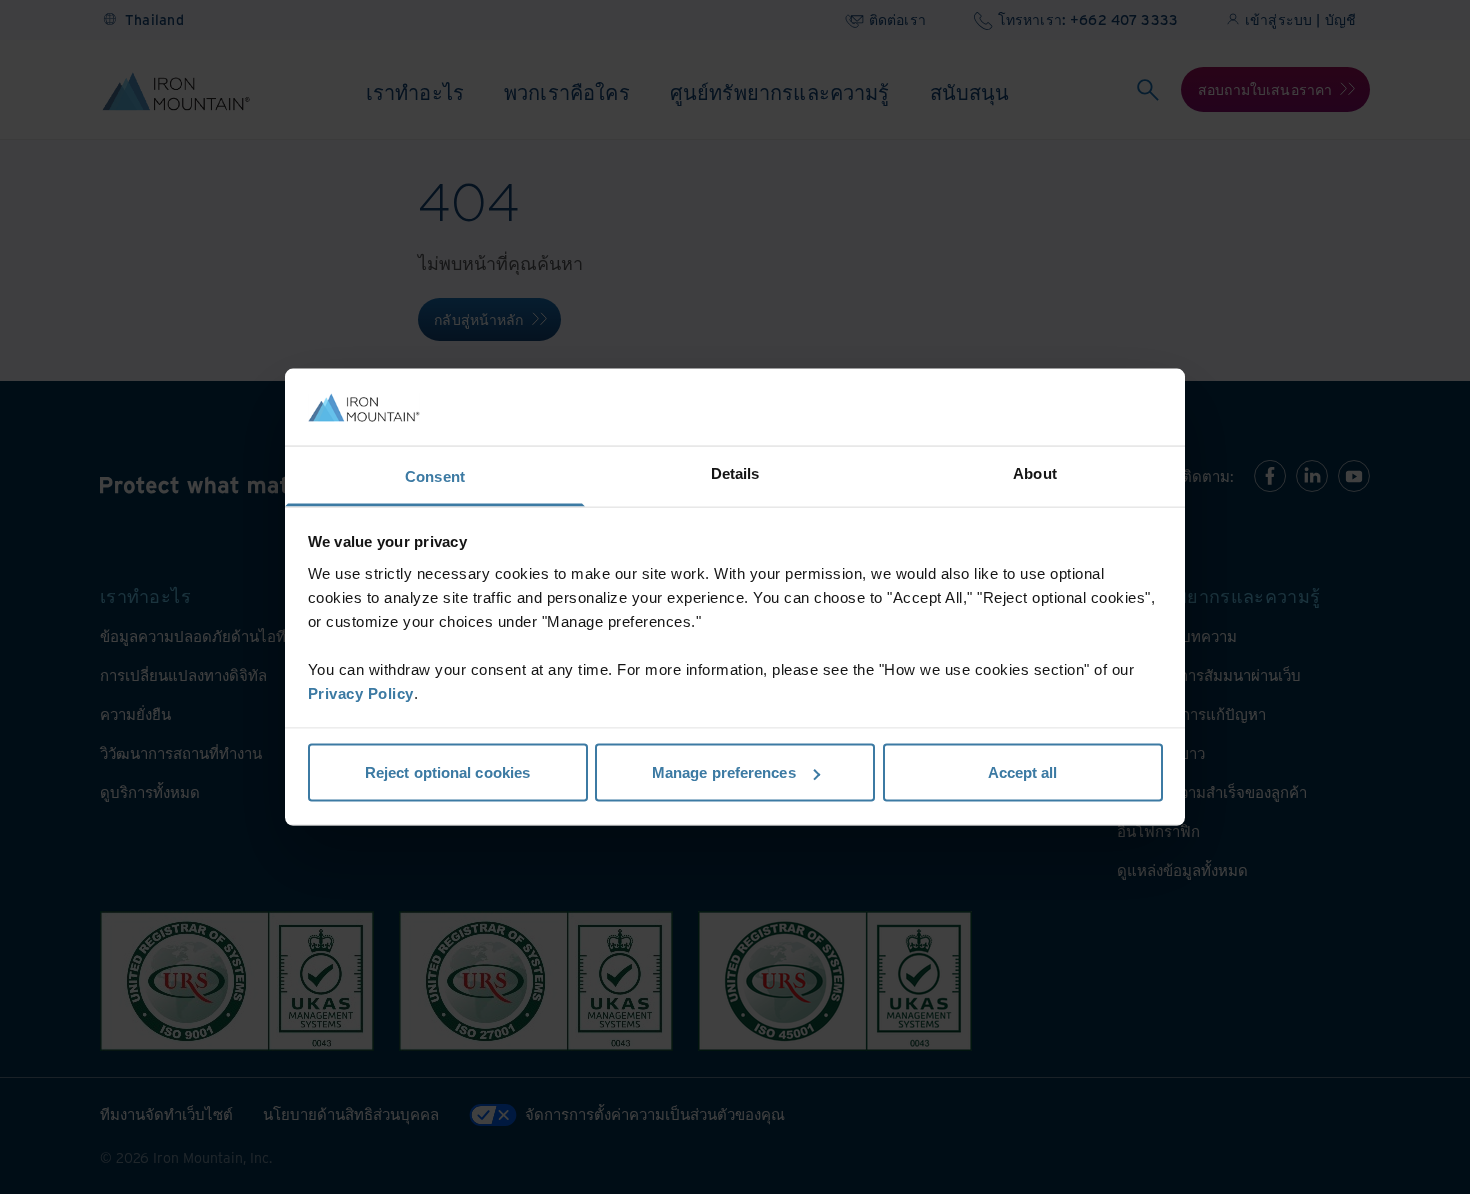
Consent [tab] (435, 475)
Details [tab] (735, 472)
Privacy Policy (361, 692)
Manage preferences (724, 772)
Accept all (1023, 772)
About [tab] (1035, 472)
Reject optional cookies (447, 772)
